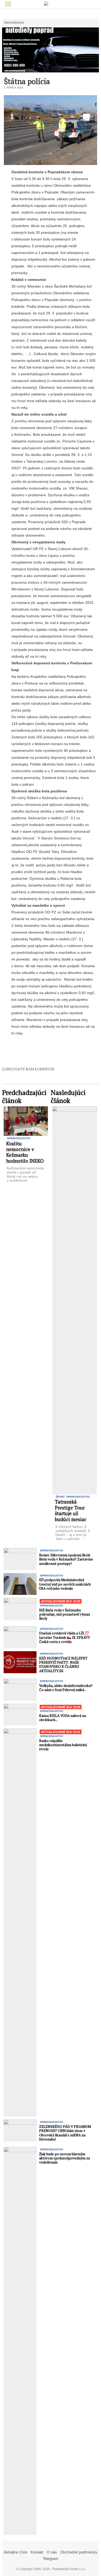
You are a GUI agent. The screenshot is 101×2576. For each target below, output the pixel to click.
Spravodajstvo (14, 23)
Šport (60, 1497)
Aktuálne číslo (16, 2552)
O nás (52, 2552)
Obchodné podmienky (79, 2552)
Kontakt (37, 2552)
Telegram (51, 2559)
